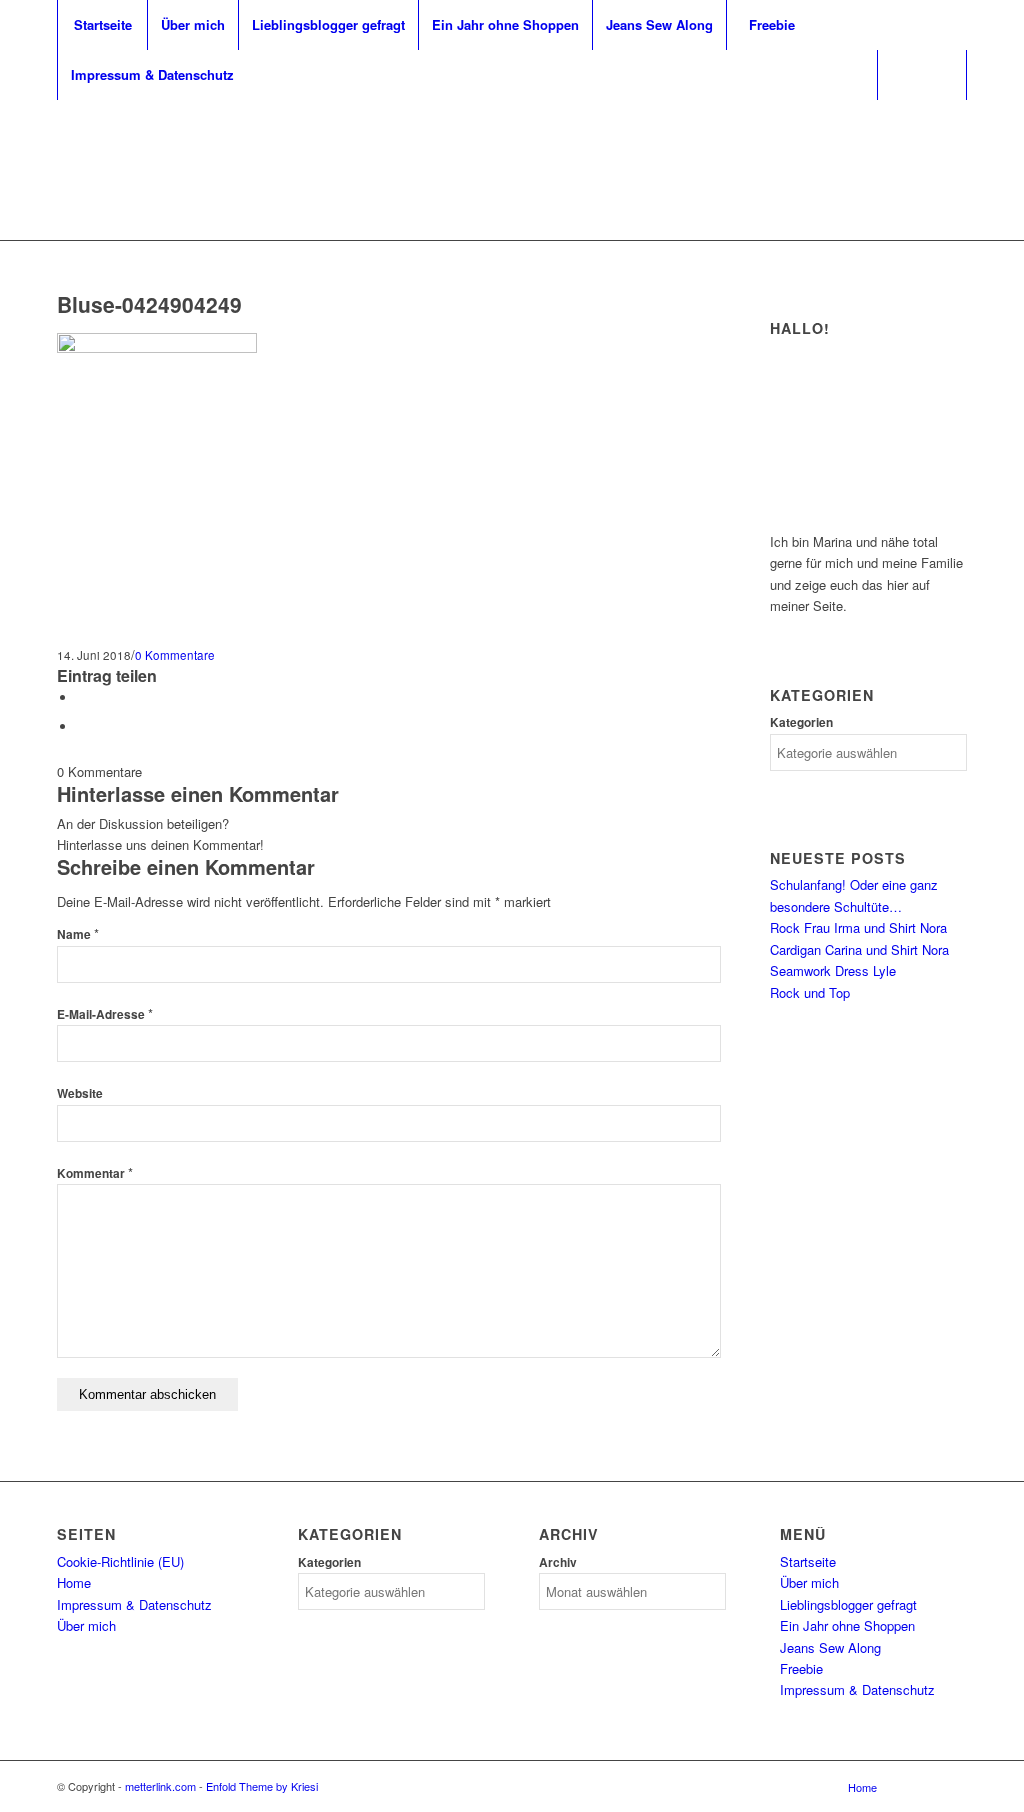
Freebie (801, 1668)
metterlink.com (160, 1786)
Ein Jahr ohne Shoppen (847, 1625)
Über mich (86, 1625)
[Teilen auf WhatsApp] (82, 726)
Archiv (558, 1562)
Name (78, 934)
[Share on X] (82, 697)
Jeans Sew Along (830, 1647)
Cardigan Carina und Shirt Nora (859, 949)
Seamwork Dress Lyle (833, 970)
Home (74, 1582)
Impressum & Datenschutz (134, 1604)
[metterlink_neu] (512, 145)
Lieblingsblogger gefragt (848, 1604)
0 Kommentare (175, 655)
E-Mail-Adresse (105, 1014)
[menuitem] (102, 25)
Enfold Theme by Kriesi (262, 1786)
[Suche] (922, 75)
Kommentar (95, 1173)
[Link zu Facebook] (952, 145)
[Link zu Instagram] (922, 145)
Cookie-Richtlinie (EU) (120, 1561)
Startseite (808, 1561)
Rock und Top (810, 992)
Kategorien (801, 722)
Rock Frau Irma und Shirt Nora (858, 927)
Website (80, 1093)
